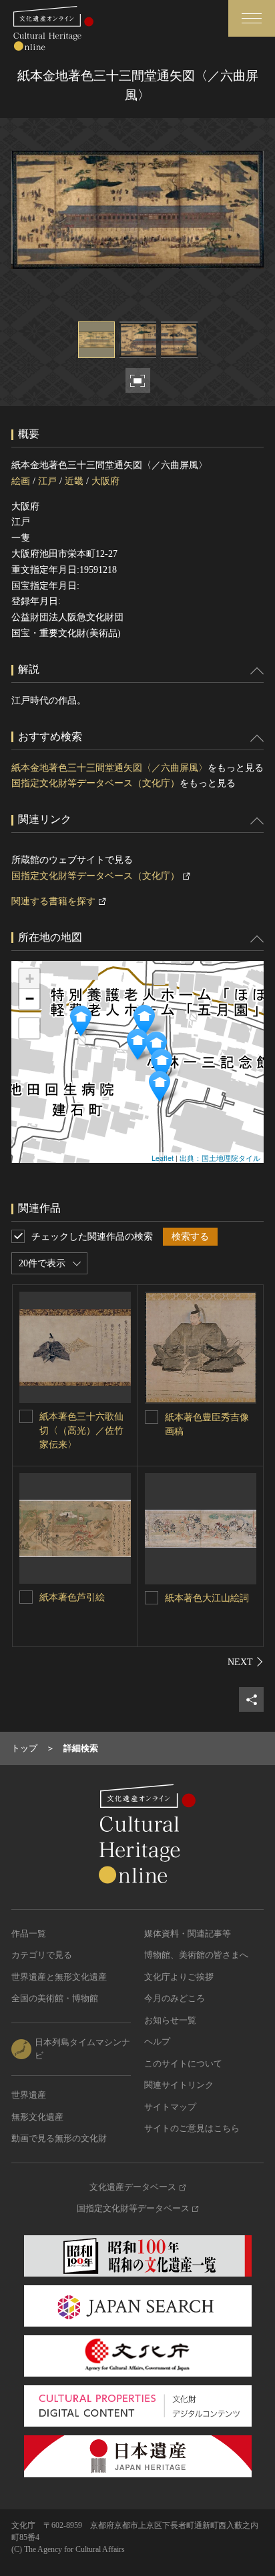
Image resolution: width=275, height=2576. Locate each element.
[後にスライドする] (246, 1662)
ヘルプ (157, 2042)
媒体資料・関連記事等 (188, 1934)
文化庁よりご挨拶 (179, 1977)
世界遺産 (29, 2095)
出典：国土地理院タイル (220, 1158)
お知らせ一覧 (170, 2020)
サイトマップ (170, 2107)
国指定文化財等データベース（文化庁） (95, 783)
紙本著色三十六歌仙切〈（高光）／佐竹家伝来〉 (81, 1431)
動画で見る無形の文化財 (59, 2138)
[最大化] (29, 1028)
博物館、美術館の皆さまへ (196, 1955)
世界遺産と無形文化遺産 (59, 1977)
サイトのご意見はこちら (192, 2128)
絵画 (21, 481)
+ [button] (30, 979)
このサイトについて (183, 2064)
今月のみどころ (175, 1998)
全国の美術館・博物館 (55, 1998)
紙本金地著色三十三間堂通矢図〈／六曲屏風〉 (109, 768)
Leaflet (163, 1158)
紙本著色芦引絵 (72, 1597)
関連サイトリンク (179, 2085)
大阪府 (105, 481)
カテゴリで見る (42, 1955)
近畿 (74, 481)
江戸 (47, 481)
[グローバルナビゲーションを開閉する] (252, 18)
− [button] (30, 999)
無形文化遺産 (37, 2117)
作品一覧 (29, 1934)
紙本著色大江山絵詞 (207, 1598)
